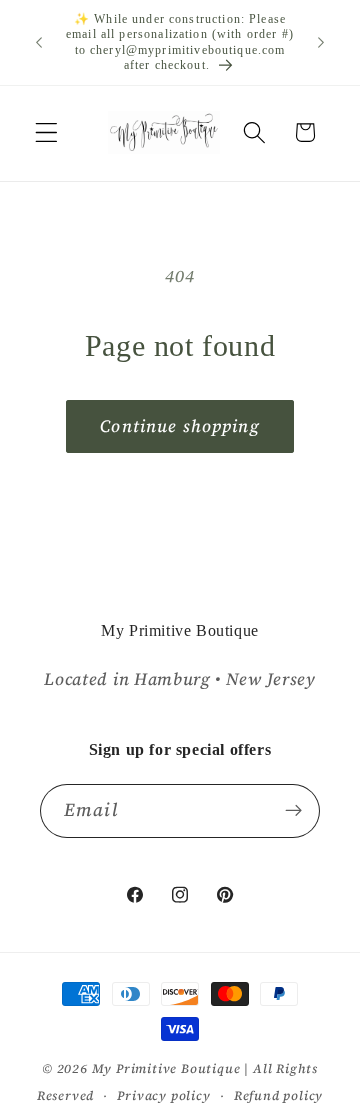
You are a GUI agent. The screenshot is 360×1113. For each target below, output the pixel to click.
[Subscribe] (293, 811)
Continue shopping (180, 426)
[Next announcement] (321, 43)
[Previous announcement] (39, 43)
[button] (46, 132)
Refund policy (278, 1095)
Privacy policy (163, 1095)
